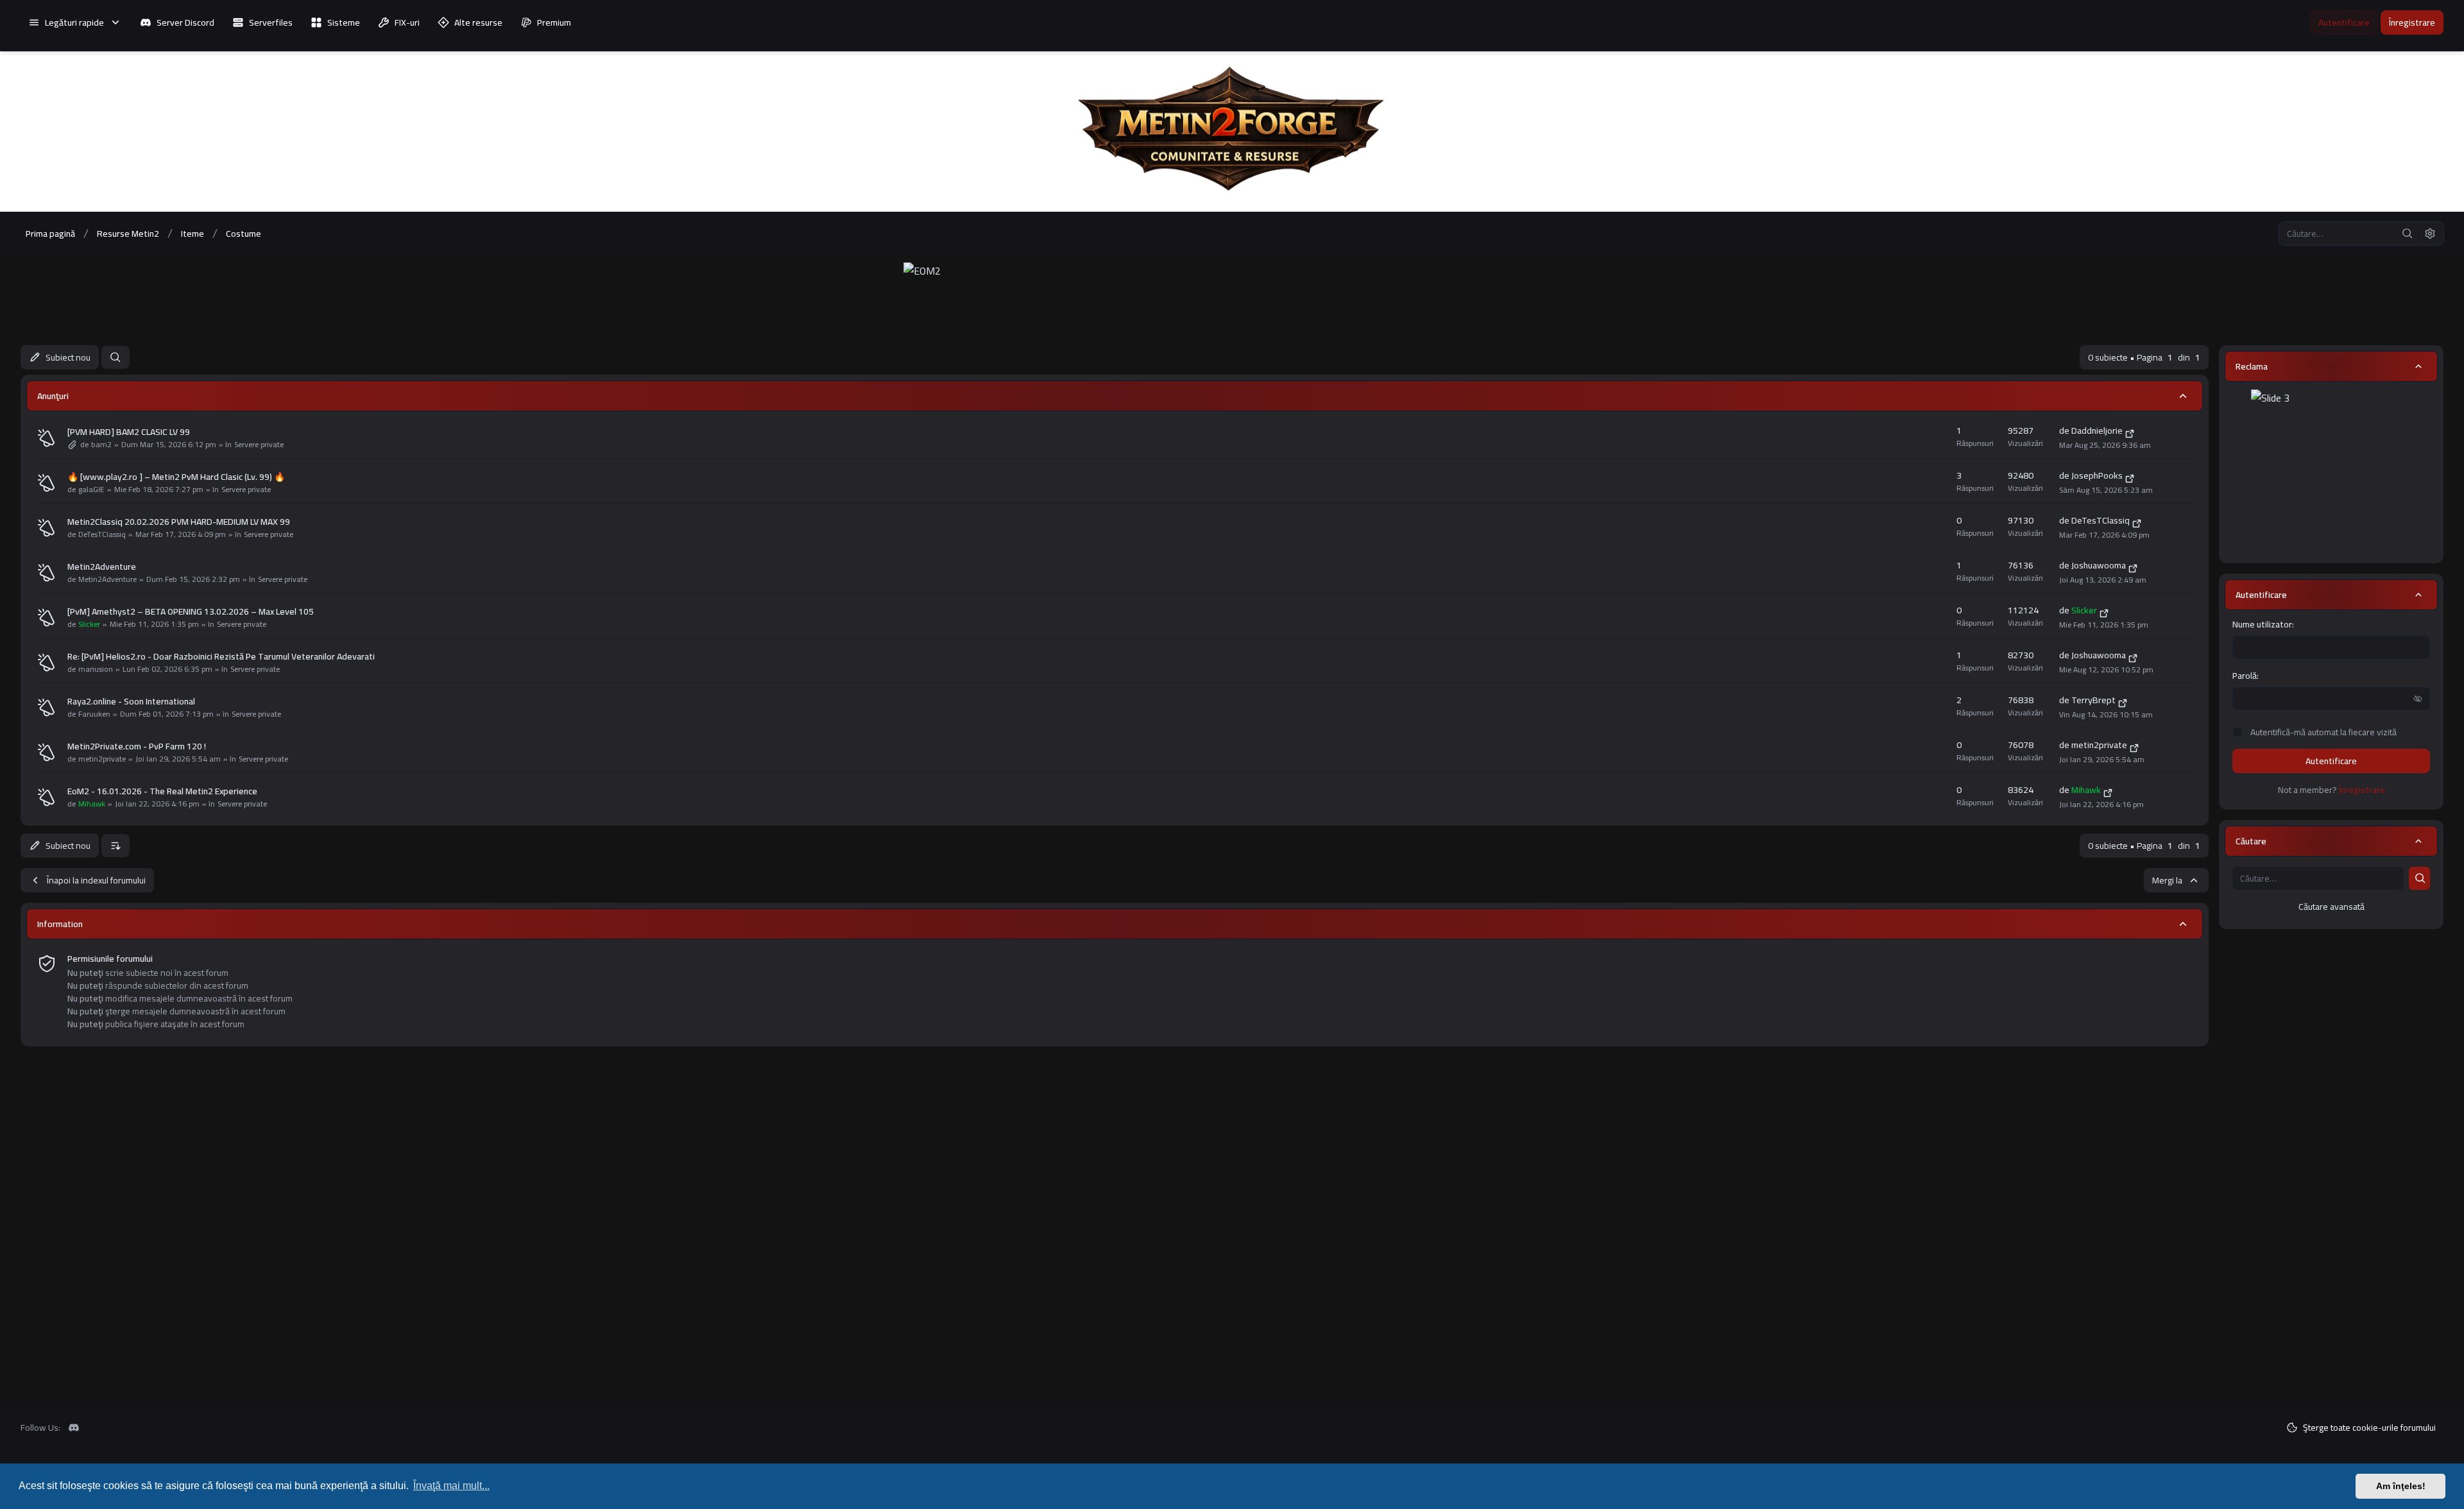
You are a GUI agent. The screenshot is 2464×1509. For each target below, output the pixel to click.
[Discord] (74, 1428)
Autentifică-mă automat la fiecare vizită (2323, 732)
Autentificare (2331, 761)
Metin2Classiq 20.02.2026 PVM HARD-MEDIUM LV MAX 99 (179, 522)
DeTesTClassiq (102, 534)
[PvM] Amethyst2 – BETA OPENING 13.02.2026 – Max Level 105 (191, 611)
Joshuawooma (2099, 565)
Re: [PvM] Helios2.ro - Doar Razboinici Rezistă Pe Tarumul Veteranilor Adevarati (221, 656)
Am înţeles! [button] (2401, 1486)
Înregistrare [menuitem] (2412, 22)
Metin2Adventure (102, 567)
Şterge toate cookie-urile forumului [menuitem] (2369, 1428)
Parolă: (2246, 676)
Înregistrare (2362, 790)
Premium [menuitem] (554, 22)
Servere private (259, 445)
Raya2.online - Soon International (131, 701)
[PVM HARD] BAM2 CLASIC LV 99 (129, 432)
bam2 (101, 445)
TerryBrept (2093, 700)
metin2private (102, 759)
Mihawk (92, 804)
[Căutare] (2408, 234)
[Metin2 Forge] (1232, 132)
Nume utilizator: (2263, 624)
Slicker (89, 624)
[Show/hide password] (2418, 699)
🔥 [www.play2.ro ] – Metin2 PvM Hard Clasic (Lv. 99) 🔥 (176, 477)
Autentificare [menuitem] (2344, 22)
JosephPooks (2097, 475)
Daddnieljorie (2097, 431)
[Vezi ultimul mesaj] (2130, 432)
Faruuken (94, 714)
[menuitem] (75, 22)
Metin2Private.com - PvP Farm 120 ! (137, 746)
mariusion (96, 669)
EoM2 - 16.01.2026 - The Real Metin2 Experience (162, 791)
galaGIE (91, 490)
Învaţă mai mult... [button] (451, 1486)
